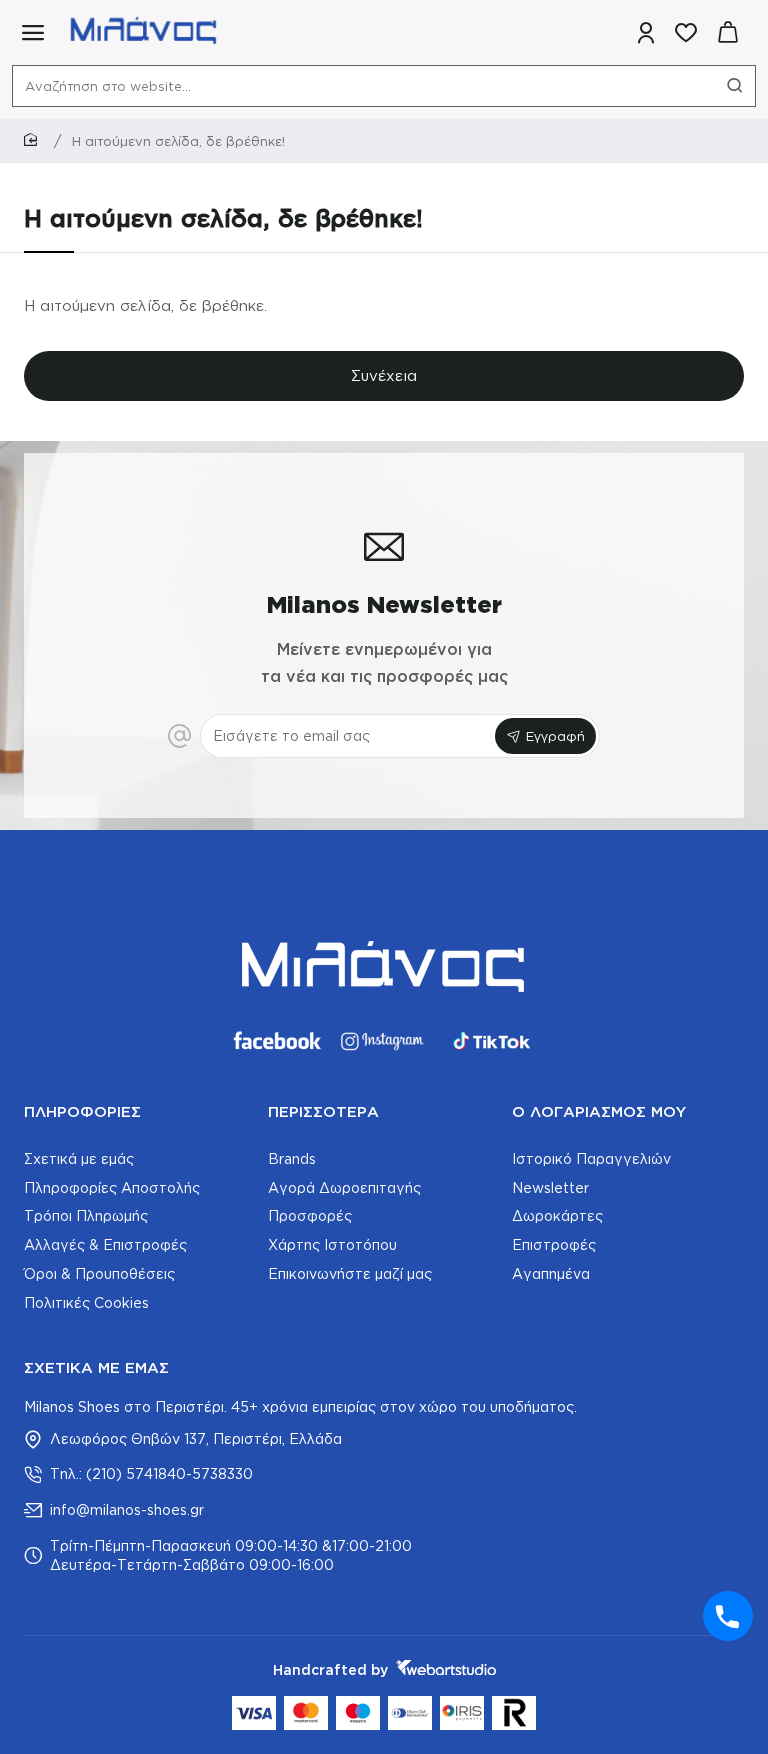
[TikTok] (492, 1041)
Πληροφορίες (82, 1111)
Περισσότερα (323, 1111)
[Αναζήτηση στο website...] (735, 86)
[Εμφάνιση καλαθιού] (728, 32)
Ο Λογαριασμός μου (599, 1111)
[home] (34, 140)
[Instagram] (384, 1041)
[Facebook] (276, 1041)
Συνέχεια (384, 375)
